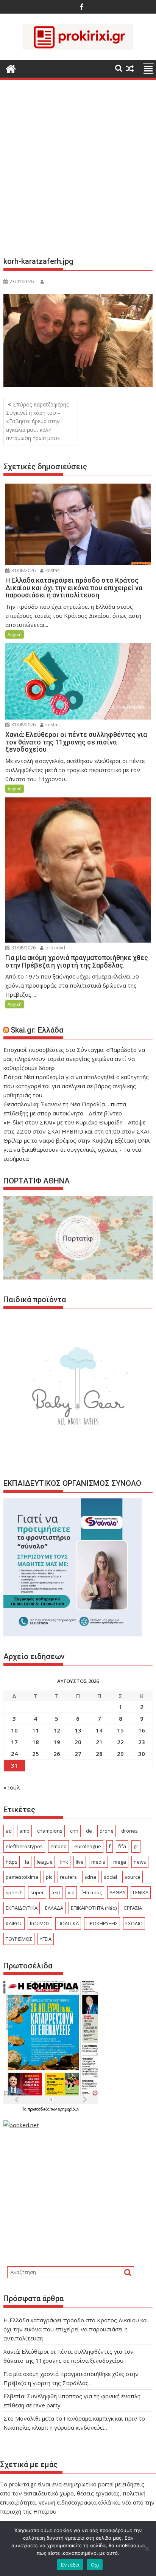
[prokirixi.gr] (11, 68)
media (98, 1862)
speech (14, 1892)
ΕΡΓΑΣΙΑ (133, 1908)
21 (99, 1742)
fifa (122, 1846)
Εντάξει (70, 2565)
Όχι (95, 2565)
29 (120, 1754)
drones (129, 1831)
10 (14, 1730)
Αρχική (15, 634)
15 (120, 1730)
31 (14, 1765)
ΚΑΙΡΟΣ (14, 1923)
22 (120, 1742)
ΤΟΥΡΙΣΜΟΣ (19, 1939)
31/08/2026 (23, 570)
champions (50, 1831)
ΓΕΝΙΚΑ (141, 1892)
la (27, 1862)
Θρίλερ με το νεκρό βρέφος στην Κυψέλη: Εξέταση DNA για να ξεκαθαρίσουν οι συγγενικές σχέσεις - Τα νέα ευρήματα (76, 1149)
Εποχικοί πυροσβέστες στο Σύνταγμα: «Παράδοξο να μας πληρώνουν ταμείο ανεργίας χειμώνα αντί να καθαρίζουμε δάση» (74, 1059)
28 (99, 1754)
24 (14, 1754)
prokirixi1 (55, 948)
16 (142, 1730)
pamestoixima (22, 1877)
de (89, 1831)
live (80, 1862)
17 (14, 1742)
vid (71, 1892)
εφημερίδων (69, 2109)
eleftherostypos (24, 1846)
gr (136, 1846)
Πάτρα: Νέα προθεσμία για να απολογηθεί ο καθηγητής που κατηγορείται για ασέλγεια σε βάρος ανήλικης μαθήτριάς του (76, 1086)
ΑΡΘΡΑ (117, 1892)
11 (36, 1730)
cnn (74, 1831)
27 (78, 1754)
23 (142, 1742)
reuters (68, 1877)
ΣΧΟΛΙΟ (134, 1923)
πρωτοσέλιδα (39, 2109)
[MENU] (148, 68)
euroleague (88, 1846)
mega (120, 1862)
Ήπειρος (92, 1892)
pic (49, 1877)
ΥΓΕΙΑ (46, 1939)
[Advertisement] (78, 171)
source (133, 1877)
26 (57, 1754)
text (56, 1892)
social (110, 1877)
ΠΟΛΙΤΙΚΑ (68, 1923)
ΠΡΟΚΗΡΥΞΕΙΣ (102, 1923)
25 (36, 1754)
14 (99, 1730)
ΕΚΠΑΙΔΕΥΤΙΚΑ (22, 1908)
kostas (52, 570)
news (140, 1862)
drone (107, 1831)
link (64, 1862)
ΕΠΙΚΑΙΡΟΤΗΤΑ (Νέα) (94, 1908)
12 (57, 1730)
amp (24, 1831)
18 (36, 1742)
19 (57, 1742)
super (37, 1892)
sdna (90, 1877)
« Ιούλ (12, 1787)
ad (9, 1831)
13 (78, 1730)
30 (142, 1754)
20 (78, 1742)
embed (58, 1846)
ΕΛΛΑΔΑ (54, 1908)
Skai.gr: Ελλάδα (37, 1030)
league (45, 1862)
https (12, 1862)
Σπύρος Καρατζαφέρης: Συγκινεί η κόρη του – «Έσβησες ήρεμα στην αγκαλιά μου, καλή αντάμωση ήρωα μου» (38, 421)
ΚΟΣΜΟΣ (40, 1923)
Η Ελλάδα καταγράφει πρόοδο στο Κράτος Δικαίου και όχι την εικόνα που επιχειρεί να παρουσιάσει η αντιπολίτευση (76, 2329)
